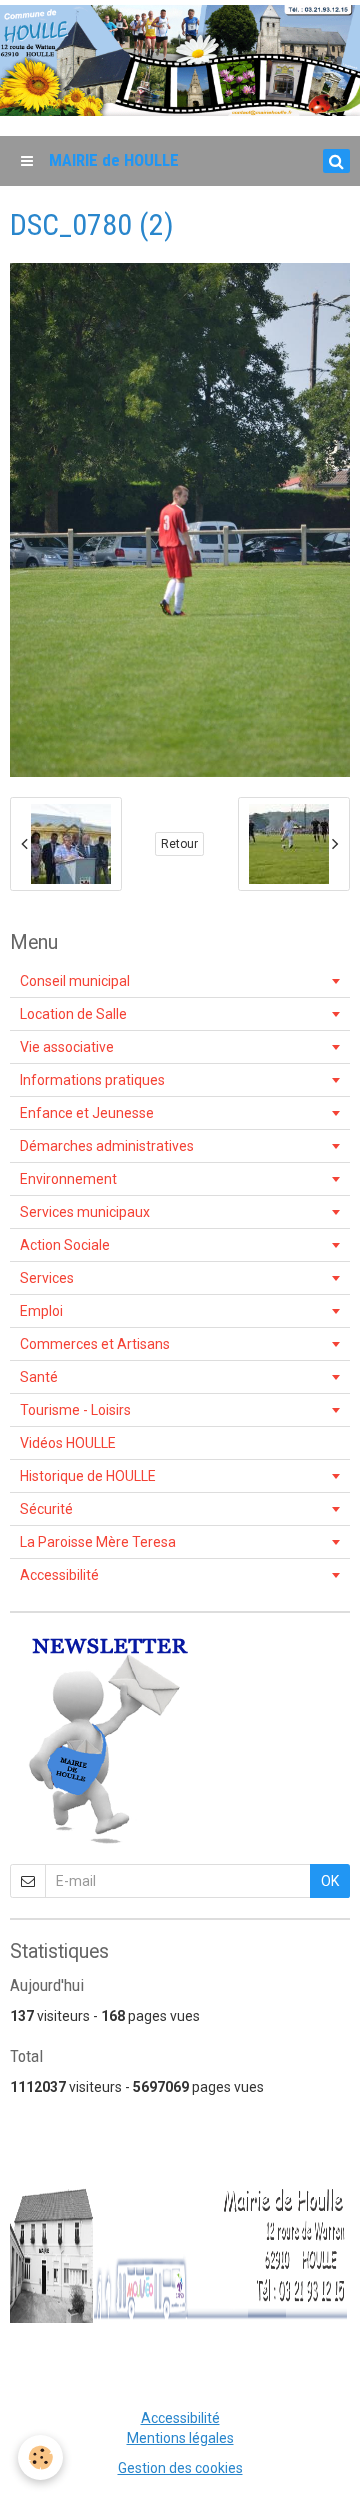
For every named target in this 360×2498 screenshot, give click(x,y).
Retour (179, 844)
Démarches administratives (107, 1146)
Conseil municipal (75, 981)
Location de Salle (73, 1014)
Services (47, 1278)
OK (330, 1881)
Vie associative (67, 1047)
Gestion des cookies (180, 2468)
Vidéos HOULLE (68, 1443)
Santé (39, 1377)
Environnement (68, 1179)
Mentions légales (180, 2438)
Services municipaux (85, 1212)
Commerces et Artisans (95, 1344)
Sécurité (46, 1509)
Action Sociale (65, 1245)
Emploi (41, 1311)
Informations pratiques (92, 1080)
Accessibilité (59, 1575)
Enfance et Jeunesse (87, 1113)
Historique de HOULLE (88, 1476)
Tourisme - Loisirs (75, 1410)
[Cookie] (40, 2457)
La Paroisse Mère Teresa (98, 1542)
